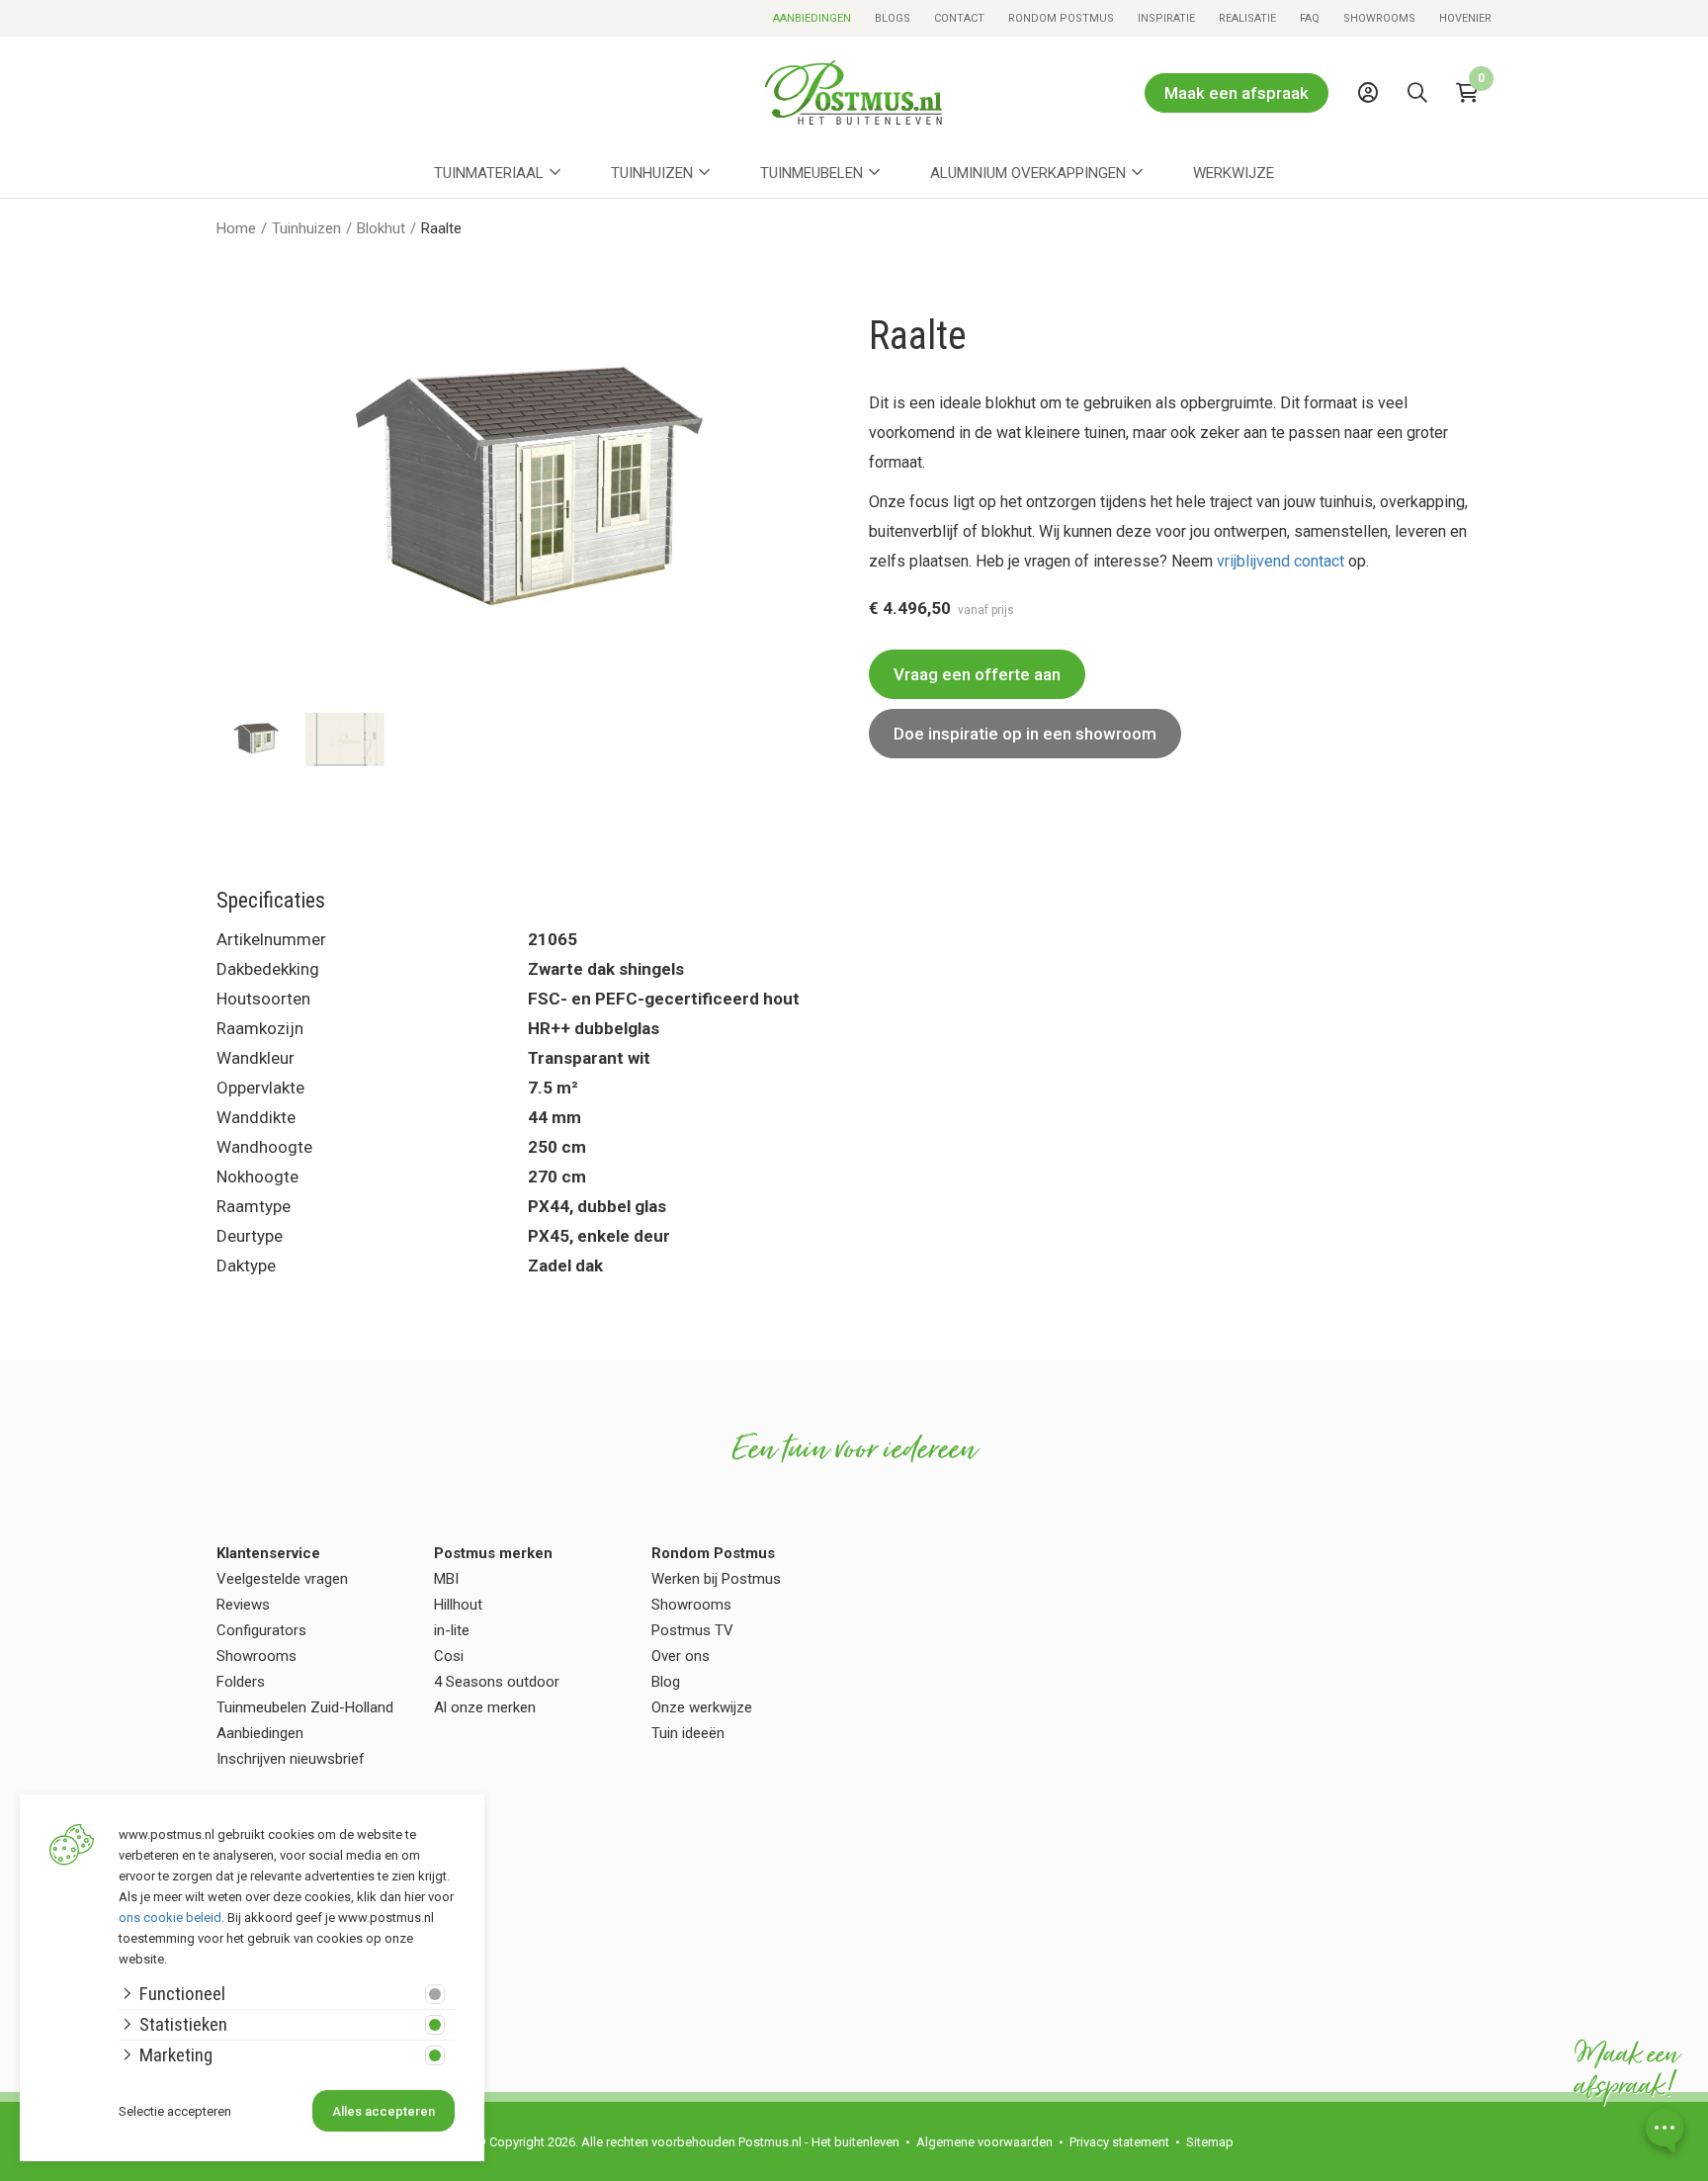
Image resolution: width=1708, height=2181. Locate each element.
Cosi (449, 1656)
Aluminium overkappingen (1028, 173)
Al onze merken (485, 1707)
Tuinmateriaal (489, 173)
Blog (666, 1682)
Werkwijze (1234, 173)
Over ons (681, 1656)
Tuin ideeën (688, 1733)
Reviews (243, 1605)
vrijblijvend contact (1282, 561)
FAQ (1310, 18)
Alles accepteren (384, 2111)
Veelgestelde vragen (282, 1579)
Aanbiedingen (812, 18)
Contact (959, 18)
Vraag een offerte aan (977, 674)
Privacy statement (1119, 2142)
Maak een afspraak (1237, 93)
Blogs (893, 18)
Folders (241, 1682)
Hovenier (1465, 18)
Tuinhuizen (652, 173)
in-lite (452, 1630)
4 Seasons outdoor (497, 1682)
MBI (446, 1579)
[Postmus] (854, 92)
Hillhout (458, 1605)
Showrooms (1379, 18)
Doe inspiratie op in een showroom (1025, 734)
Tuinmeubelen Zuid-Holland (305, 1707)
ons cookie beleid (170, 1918)
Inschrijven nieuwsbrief (291, 1759)
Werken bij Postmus (716, 1579)
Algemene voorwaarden (984, 2142)
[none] (1422, 137)
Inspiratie (1166, 18)
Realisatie (1247, 18)
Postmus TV (692, 1630)
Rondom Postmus (1061, 18)
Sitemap (1210, 2142)
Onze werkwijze (702, 1707)
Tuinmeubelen (811, 173)
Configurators (261, 1630)
